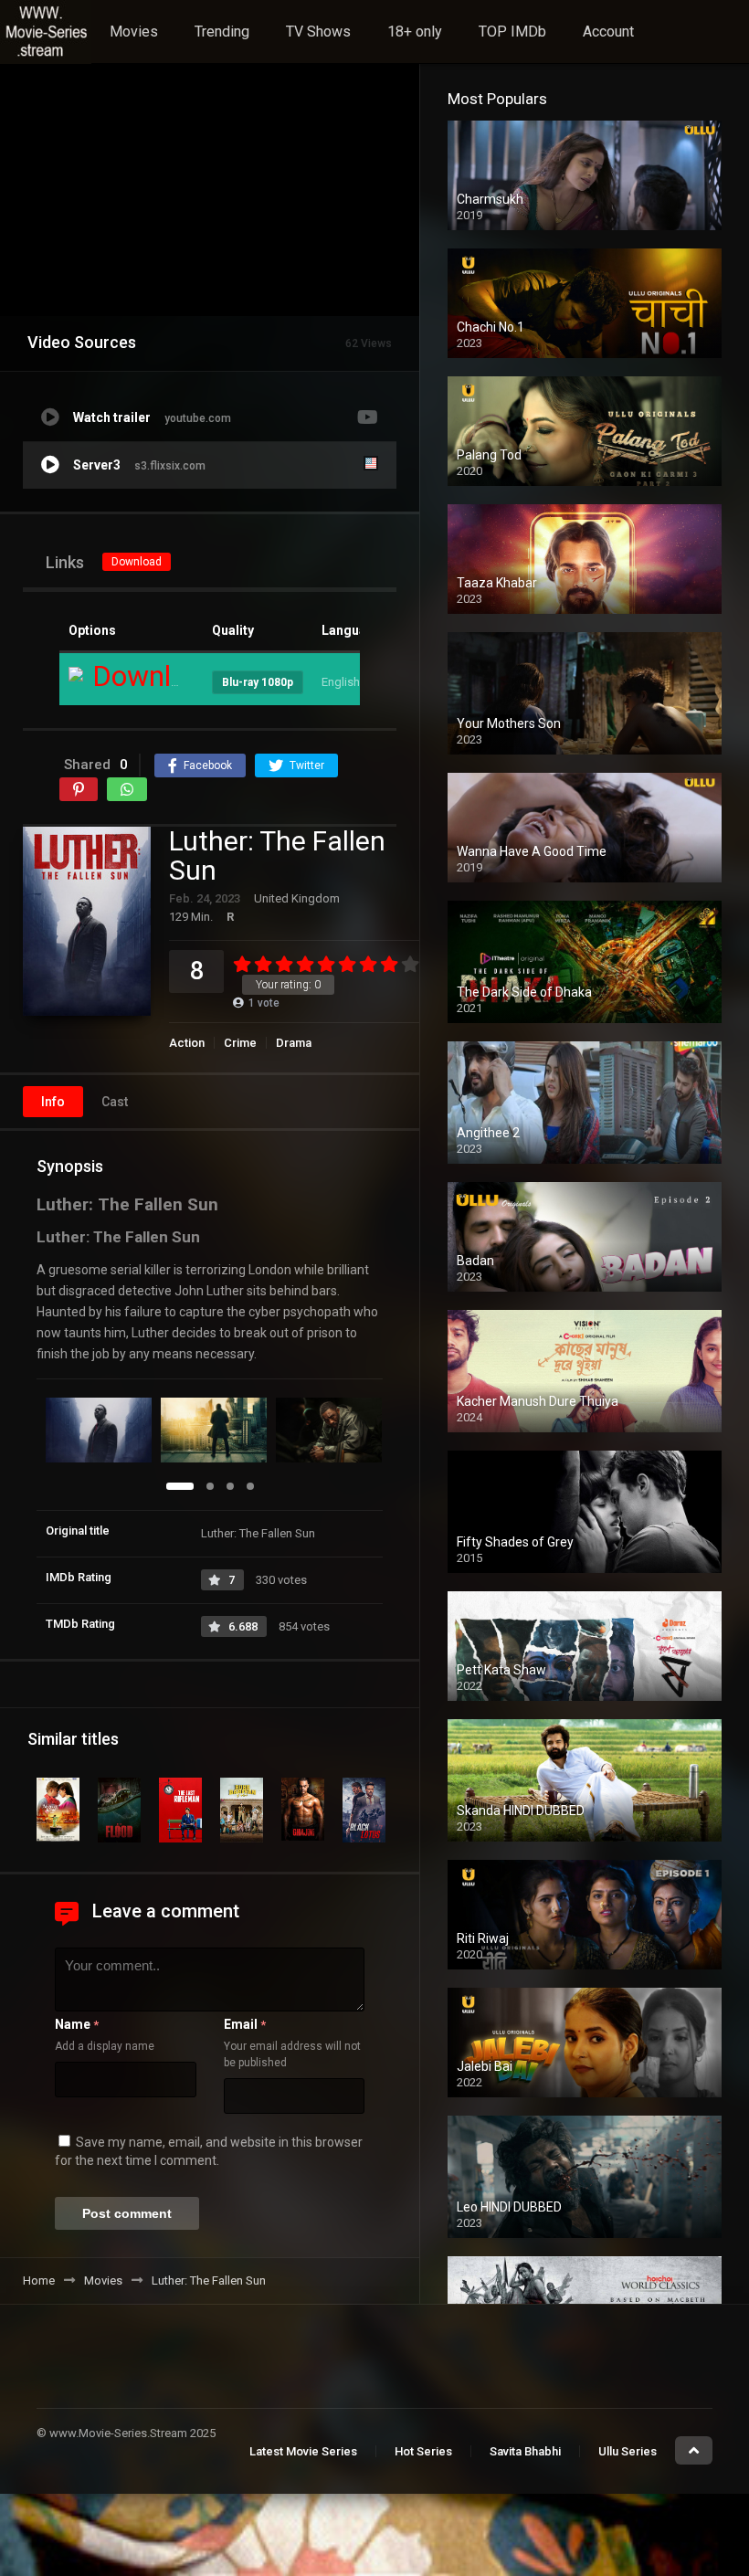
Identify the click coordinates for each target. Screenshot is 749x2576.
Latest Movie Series (303, 2451)
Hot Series (423, 2451)
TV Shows (318, 32)
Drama (294, 1043)
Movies (134, 32)
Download (137, 562)
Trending (222, 32)
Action (187, 1043)
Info (53, 1102)
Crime (240, 1043)
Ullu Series (628, 2451)
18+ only (415, 32)
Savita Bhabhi (525, 2451)
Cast (115, 1102)
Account (608, 32)
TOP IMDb (512, 32)
